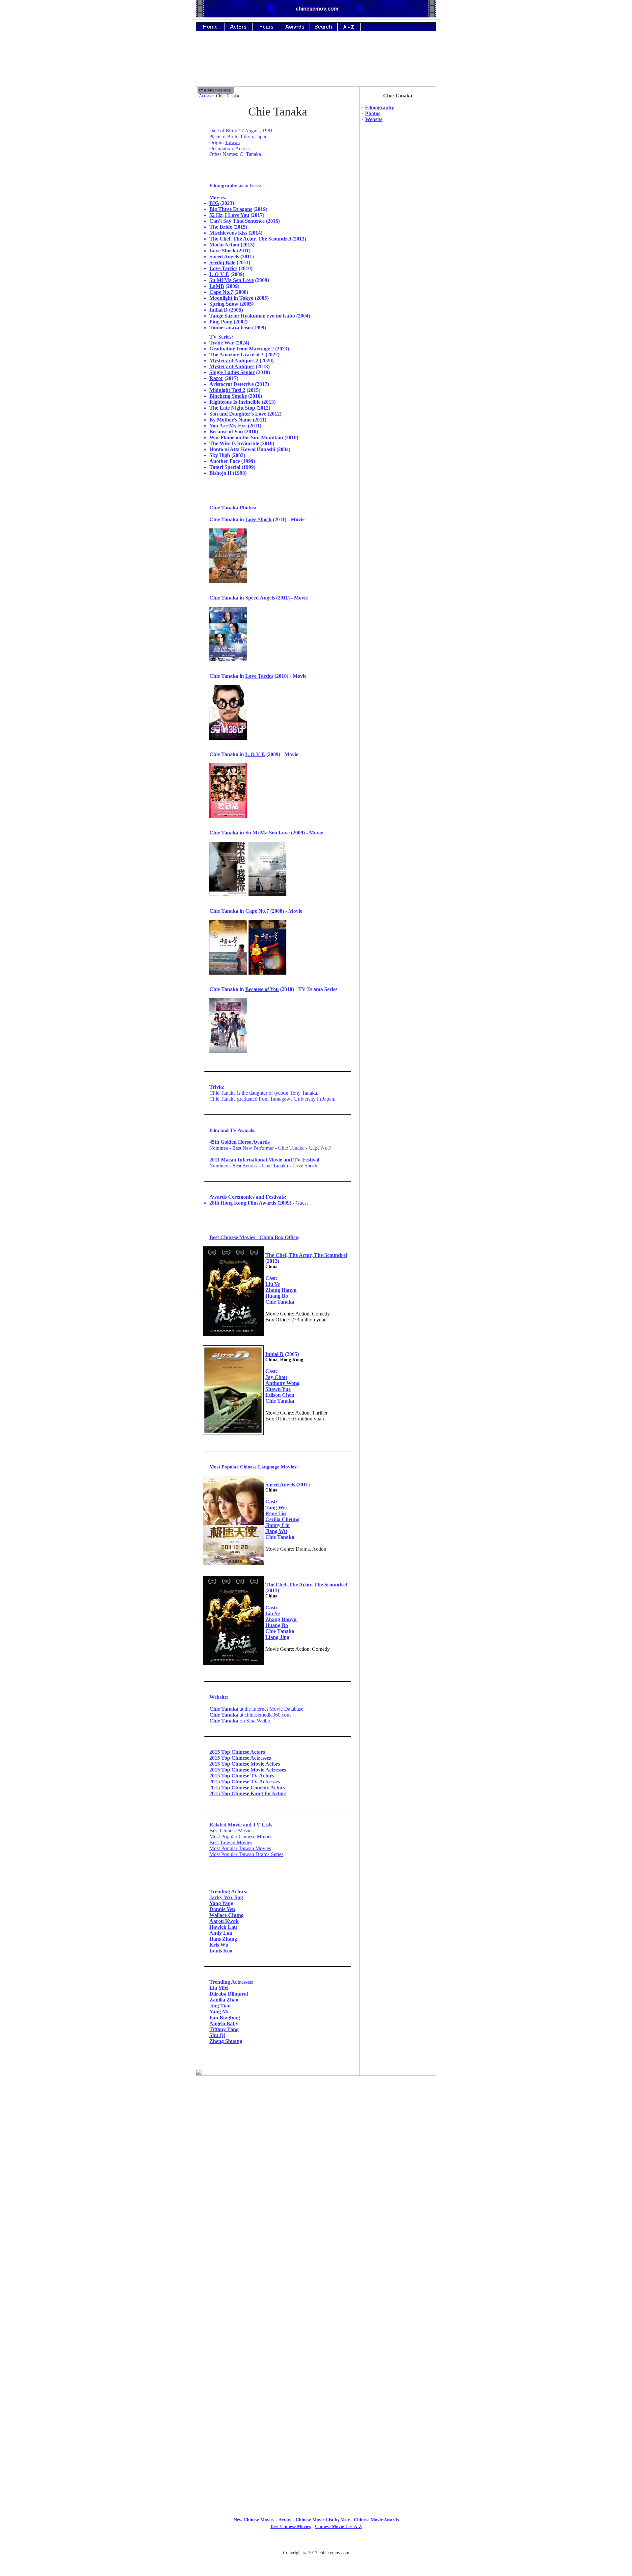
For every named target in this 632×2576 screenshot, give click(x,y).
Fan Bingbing (225, 2017)
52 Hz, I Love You (229, 215)
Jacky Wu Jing (226, 1897)
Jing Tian (220, 2006)
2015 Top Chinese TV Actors (242, 1776)
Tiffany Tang (224, 2029)
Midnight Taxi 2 (227, 390)
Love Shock (223, 251)
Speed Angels (224, 256)
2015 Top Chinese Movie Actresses (248, 1770)
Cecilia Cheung (282, 1519)
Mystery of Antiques (232, 366)
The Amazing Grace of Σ (237, 355)
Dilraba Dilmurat (229, 1994)
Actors (205, 96)
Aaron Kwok (224, 1921)
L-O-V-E (219, 274)
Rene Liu (276, 1513)
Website (374, 119)
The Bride (221, 227)
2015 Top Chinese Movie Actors (245, 1764)
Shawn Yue (278, 1389)
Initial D (219, 310)
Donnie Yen (222, 1909)
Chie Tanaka (224, 1709)
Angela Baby (224, 2023)
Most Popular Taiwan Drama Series (246, 1854)
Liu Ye (273, 1284)
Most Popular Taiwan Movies (240, 1848)
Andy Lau (221, 1933)
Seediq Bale (222, 262)
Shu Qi (217, 2035)
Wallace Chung (226, 1915)
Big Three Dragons (231, 209)
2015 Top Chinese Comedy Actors (247, 1787)
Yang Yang (221, 1903)
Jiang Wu (276, 1531)
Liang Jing (277, 1637)
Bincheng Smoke (228, 396)
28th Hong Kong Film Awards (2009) (250, 1203)
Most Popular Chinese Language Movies (253, 1467)
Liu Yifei (219, 1988)
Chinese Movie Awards (376, 2520)
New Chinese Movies (254, 2520)
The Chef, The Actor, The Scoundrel (250, 239)
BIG (214, 203)
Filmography (380, 107)
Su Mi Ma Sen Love (232, 280)
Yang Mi (219, 2012)
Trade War (222, 343)
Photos (373, 113)
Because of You (226, 432)
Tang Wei (276, 1507)
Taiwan (233, 142)
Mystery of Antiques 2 (234, 360)
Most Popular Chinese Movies (241, 1836)
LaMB (217, 286)
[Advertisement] (316, 64)
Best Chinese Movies (231, 1831)
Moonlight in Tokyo (231, 298)
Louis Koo (221, 1951)
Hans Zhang (223, 1939)
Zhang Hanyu (281, 1290)
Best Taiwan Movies (231, 1842)
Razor (216, 378)
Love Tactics (223, 268)
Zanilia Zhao (224, 2000)
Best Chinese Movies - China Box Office (254, 1237)
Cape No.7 (221, 292)
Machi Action (224, 245)
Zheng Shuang (226, 2041)
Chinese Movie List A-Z (338, 2526)
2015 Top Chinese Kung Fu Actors (248, 1793)
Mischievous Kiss (228, 233)
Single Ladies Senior (232, 372)
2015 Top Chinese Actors (237, 1752)
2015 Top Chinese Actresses (240, 1758)
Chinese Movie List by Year (323, 2520)
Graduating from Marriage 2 (242, 349)
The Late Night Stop (232, 408)
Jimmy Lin (277, 1525)
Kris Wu (219, 1945)
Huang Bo (277, 1296)
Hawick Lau (223, 1927)
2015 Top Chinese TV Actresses (245, 1782)
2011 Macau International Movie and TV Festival (264, 1160)
